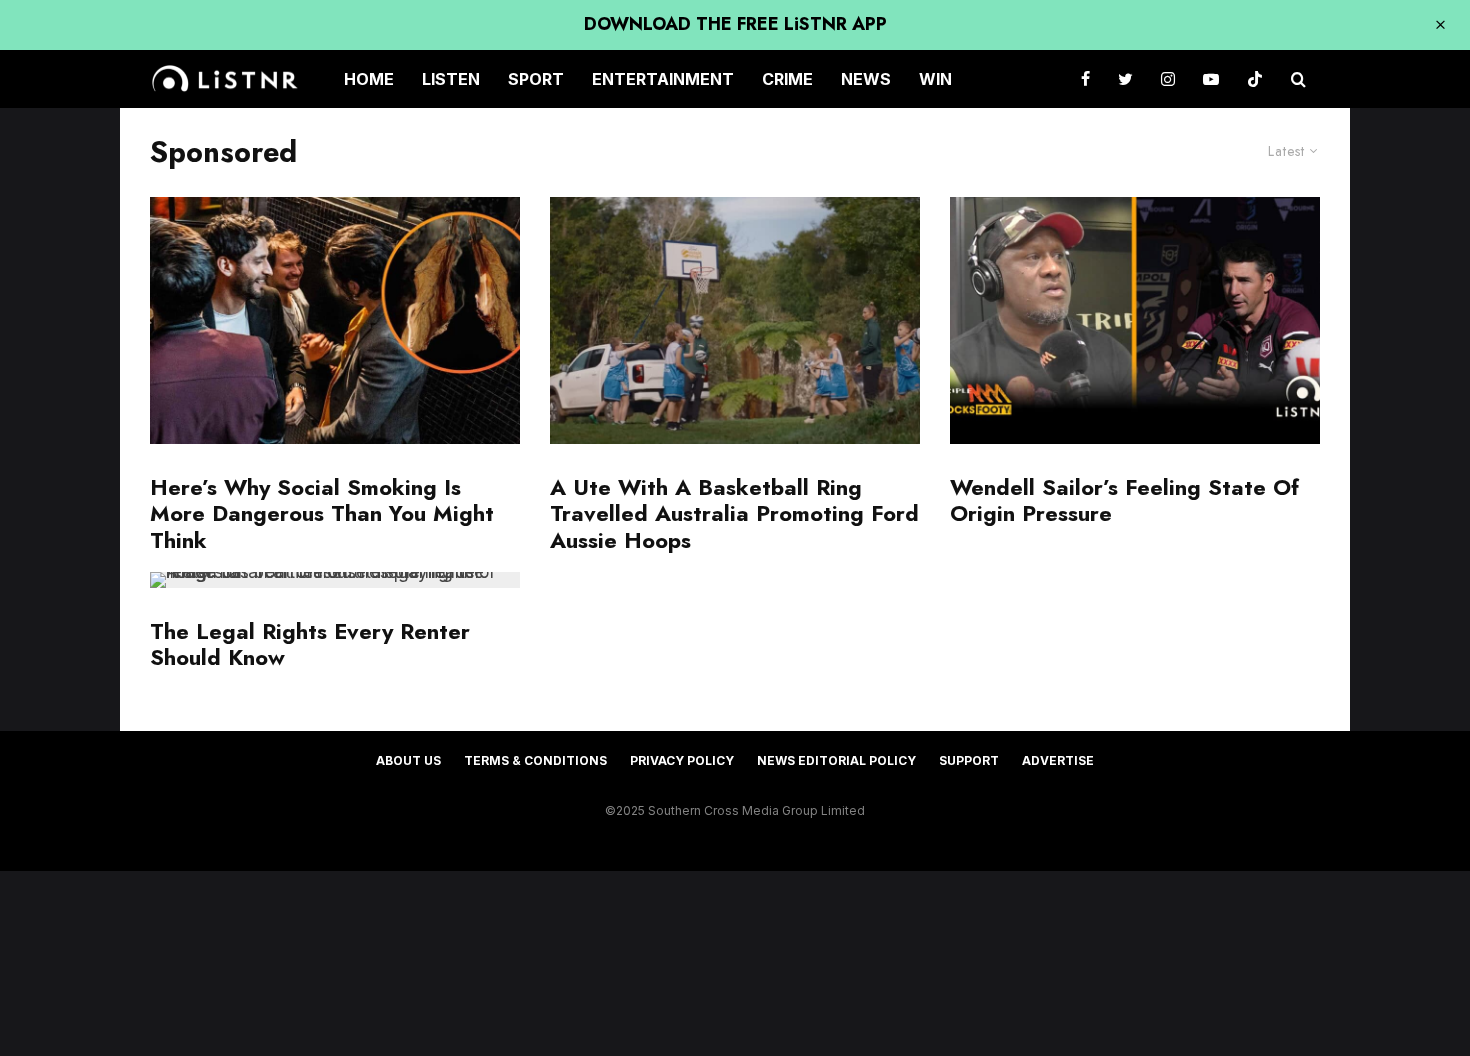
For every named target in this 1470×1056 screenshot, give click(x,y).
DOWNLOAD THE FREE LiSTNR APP (735, 24)
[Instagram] (1168, 79)
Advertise (1058, 760)
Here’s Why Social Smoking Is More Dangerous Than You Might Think (322, 513)
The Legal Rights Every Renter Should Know (310, 644)
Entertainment (663, 79)
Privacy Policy (682, 760)
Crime (787, 79)
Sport (536, 79)
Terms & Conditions (535, 760)
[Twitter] (1125, 79)
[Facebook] (1085, 79)
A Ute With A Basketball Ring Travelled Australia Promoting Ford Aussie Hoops (734, 513)
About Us (408, 760)
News (866, 79)
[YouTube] (1211, 79)
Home (369, 79)
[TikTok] (1255, 79)
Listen (451, 79)
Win (935, 79)
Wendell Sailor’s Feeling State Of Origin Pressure (1124, 500)
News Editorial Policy (836, 760)
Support (969, 760)
